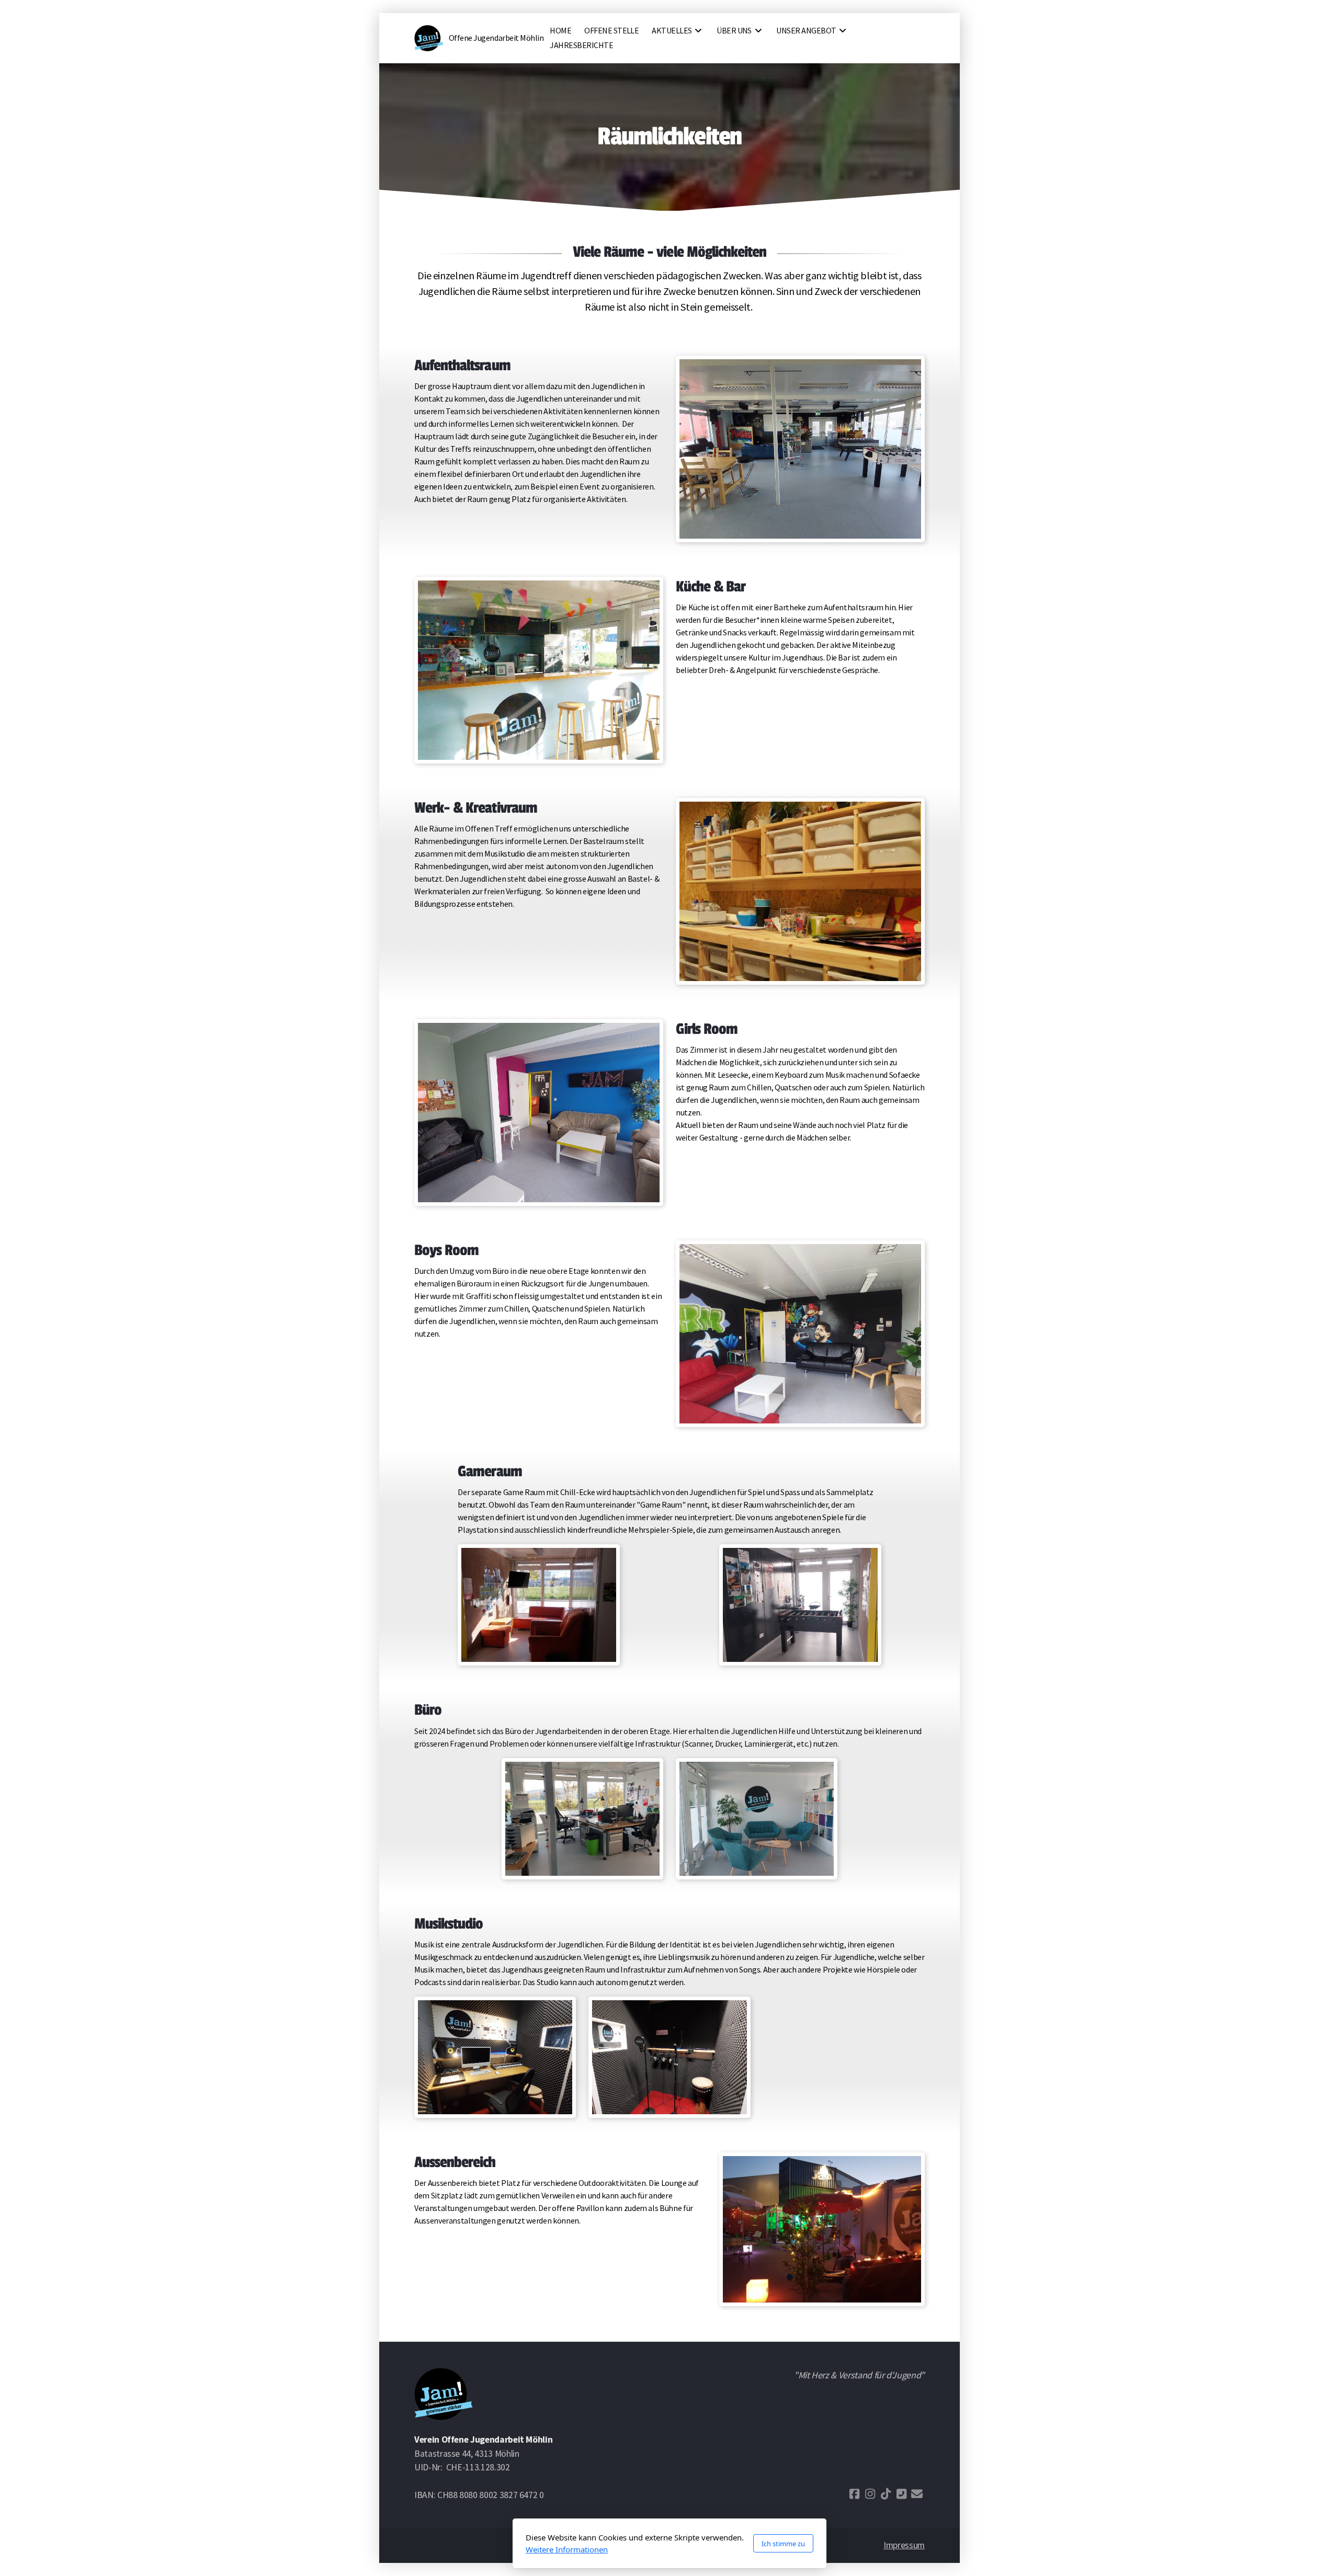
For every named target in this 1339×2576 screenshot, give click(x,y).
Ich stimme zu (783, 2544)
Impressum (904, 2545)
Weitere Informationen (567, 2549)
